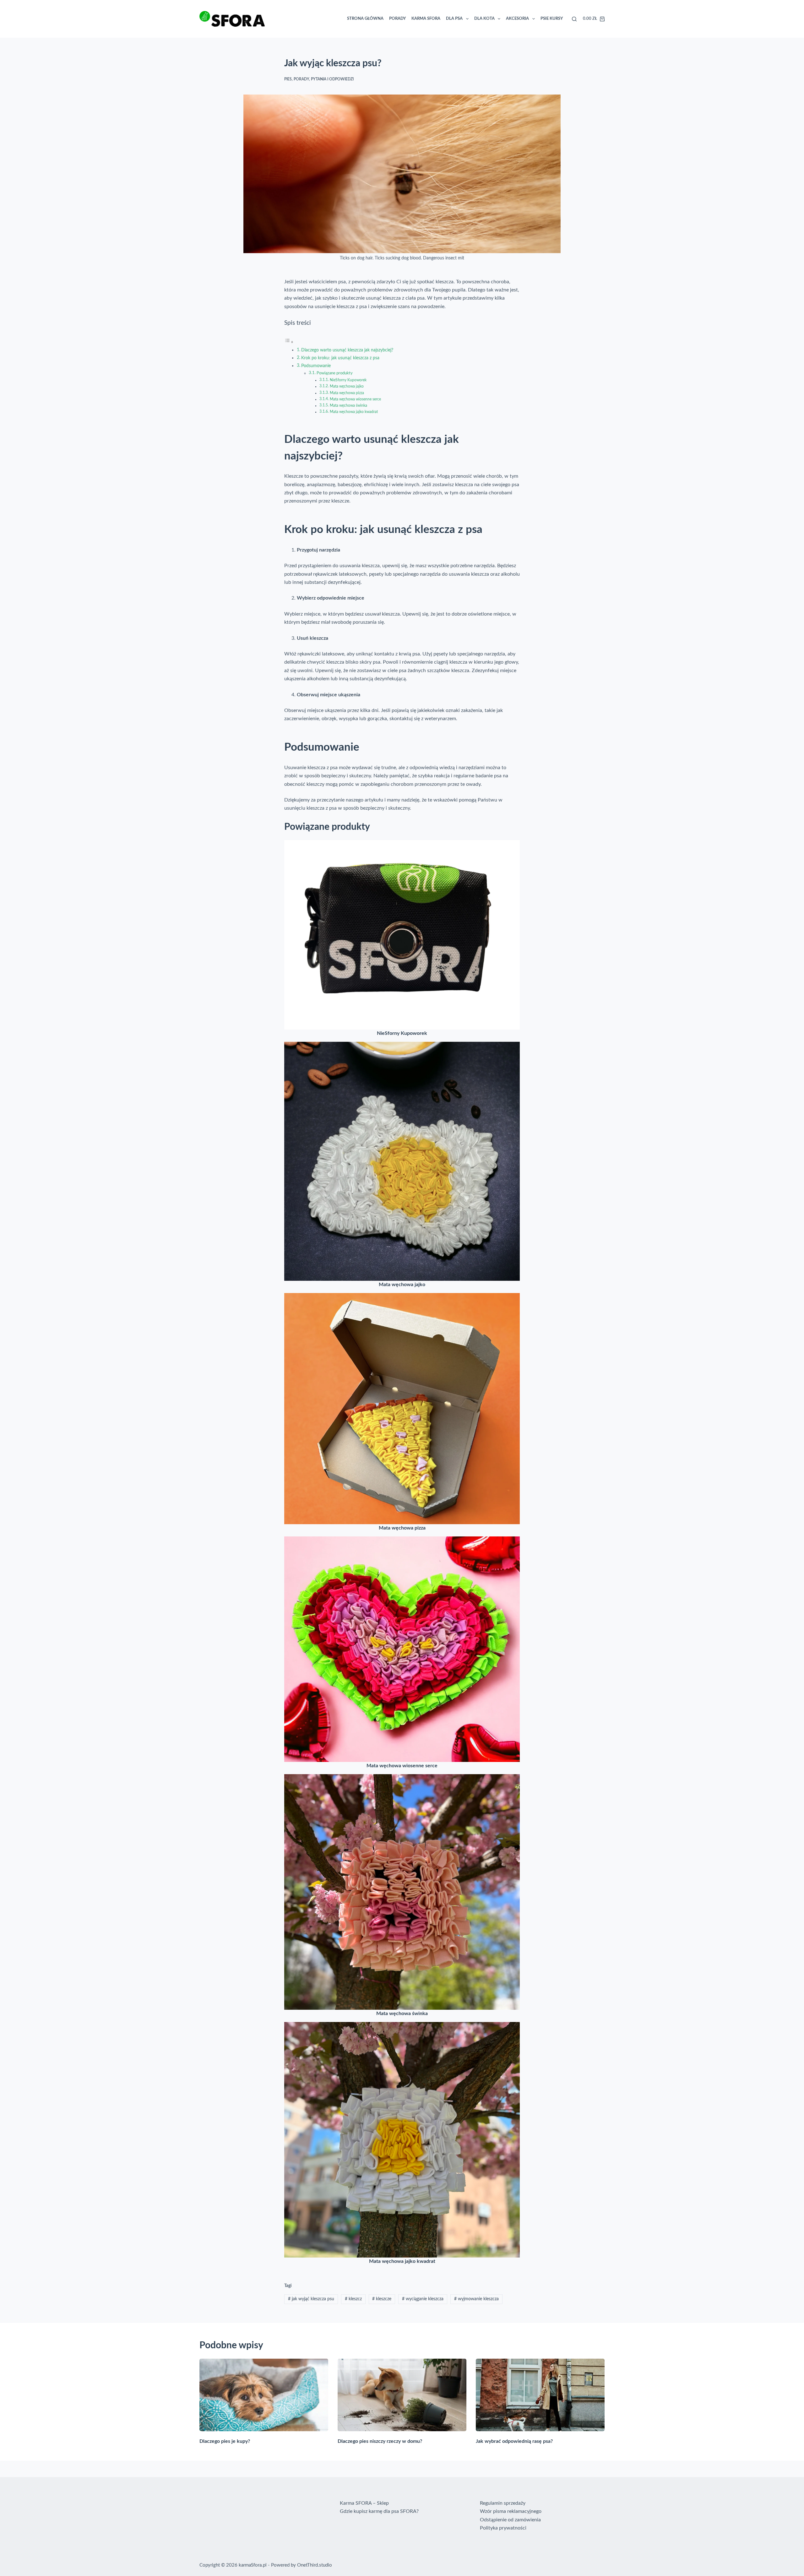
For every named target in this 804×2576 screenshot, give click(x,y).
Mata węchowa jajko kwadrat (354, 412)
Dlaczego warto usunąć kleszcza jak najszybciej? (347, 350)
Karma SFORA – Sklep (364, 2503)
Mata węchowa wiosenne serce (355, 399)
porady (301, 79)
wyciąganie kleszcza (423, 2299)
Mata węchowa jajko (347, 386)
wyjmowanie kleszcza (476, 2299)
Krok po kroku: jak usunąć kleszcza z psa (340, 358)
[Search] (574, 19)
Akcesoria (517, 19)
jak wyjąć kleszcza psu (311, 2299)
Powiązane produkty (335, 373)
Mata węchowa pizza (347, 393)
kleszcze (382, 2299)
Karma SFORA (426, 19)
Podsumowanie (316, 366)
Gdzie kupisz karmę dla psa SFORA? (379, 2511)
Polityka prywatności (503, 2528)
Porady (397, 19)
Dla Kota (484, 19)
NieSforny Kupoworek (348, 380)
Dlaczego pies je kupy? (225, 2441)
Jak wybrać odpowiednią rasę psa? (514, 2441)
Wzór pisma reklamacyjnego (511, 2511)
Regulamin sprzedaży (503, 2503)
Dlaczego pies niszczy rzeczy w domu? (380, 2441)
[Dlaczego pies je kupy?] (264, 2395)
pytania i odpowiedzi (332, 79)
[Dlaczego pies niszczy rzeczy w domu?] (402, 2395)
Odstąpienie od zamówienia (510, 2520)
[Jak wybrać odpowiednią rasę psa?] (540, 2395)
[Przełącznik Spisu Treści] (289, 342)
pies (288, 79)
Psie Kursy (552, 19)
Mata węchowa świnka (348, 406)
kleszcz (353, 2299)
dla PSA (454, 19)
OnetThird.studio (315, 2565)
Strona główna (365, 19)
